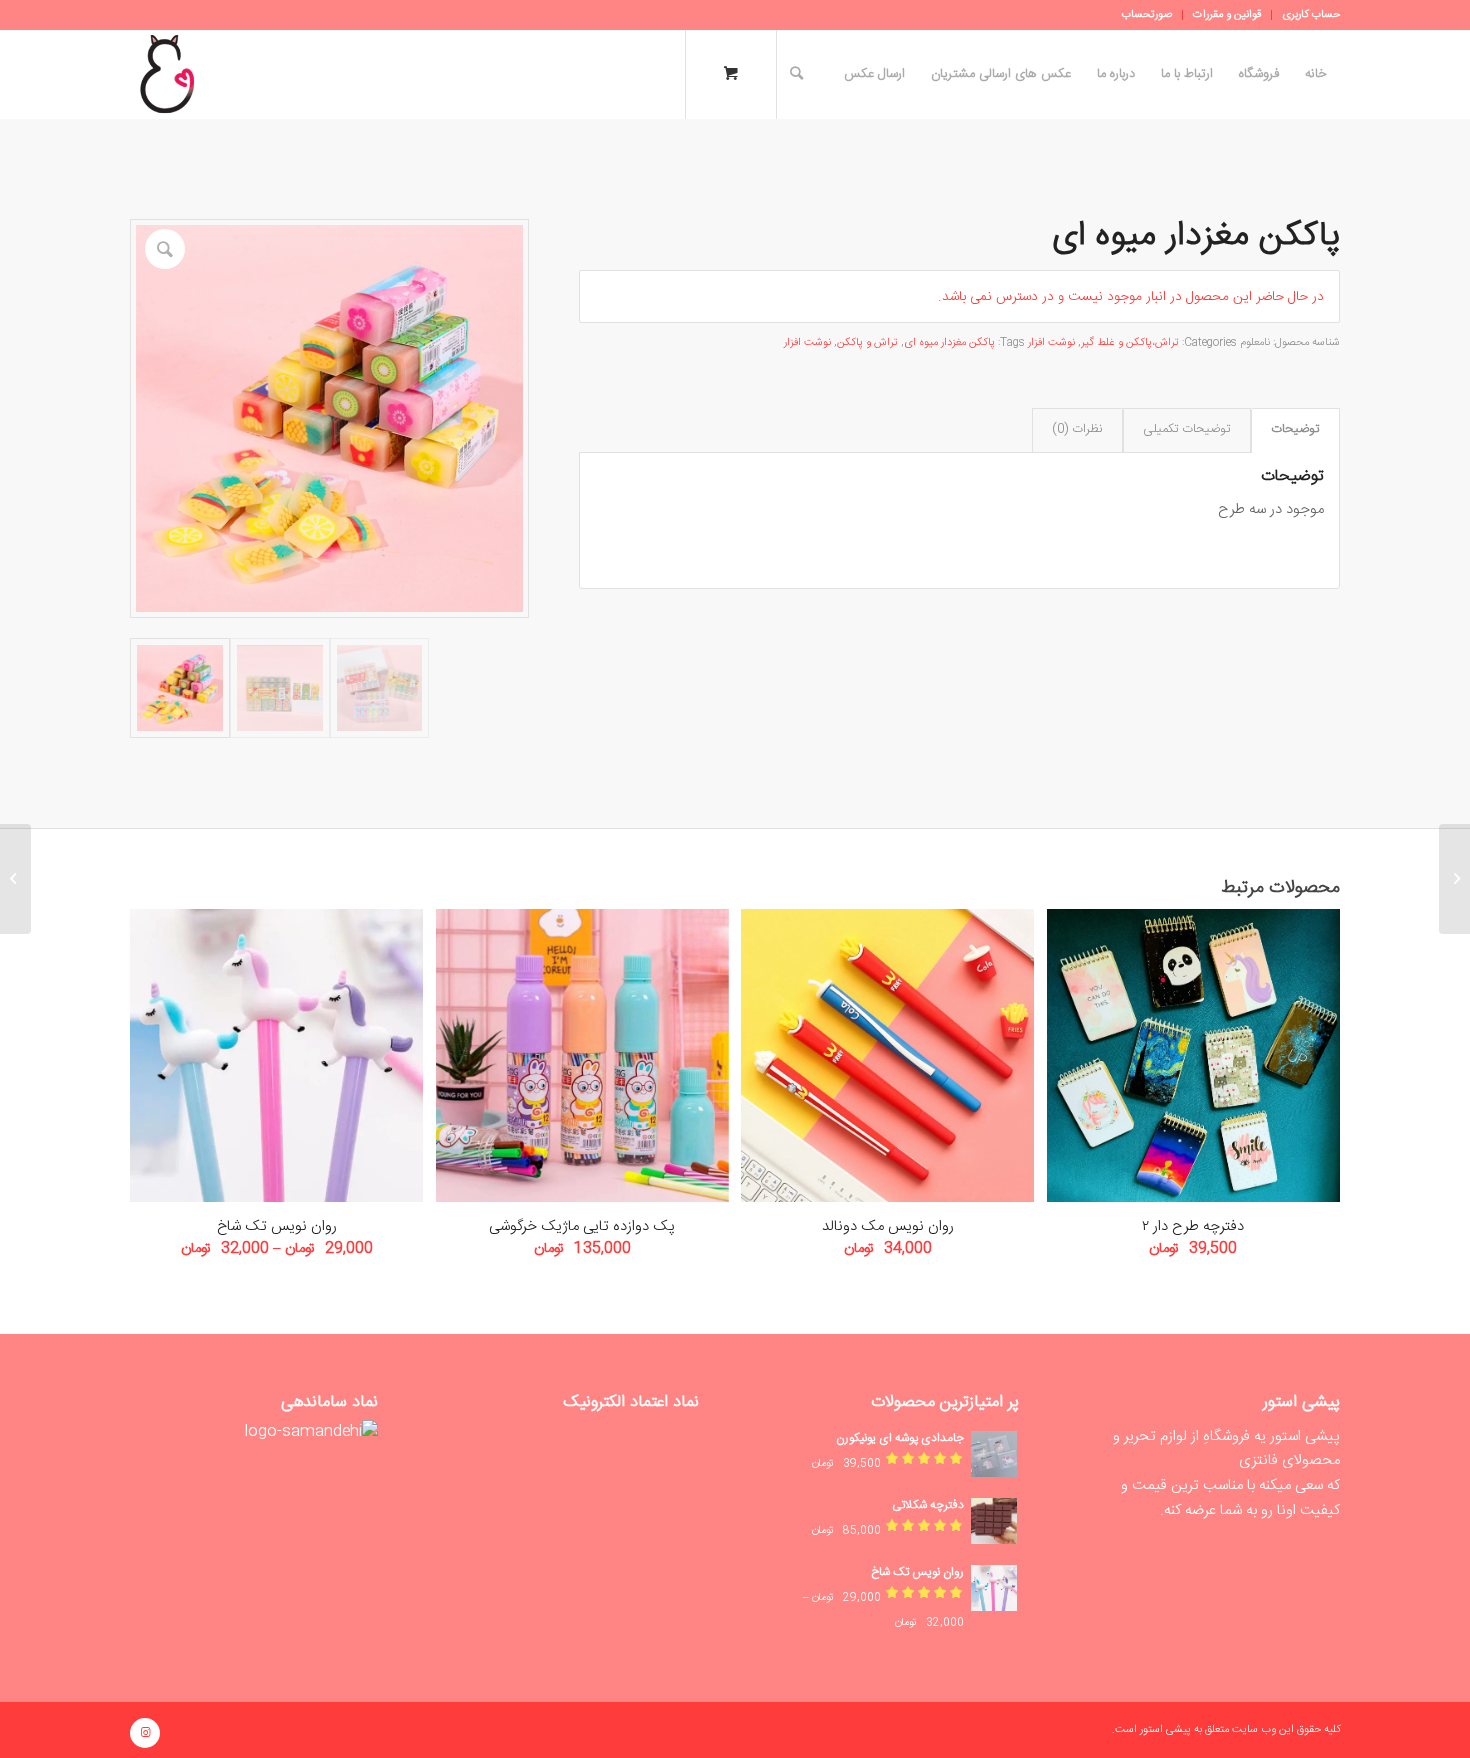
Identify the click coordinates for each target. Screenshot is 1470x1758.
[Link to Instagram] (145, 1733)
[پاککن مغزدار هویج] (1454, 879)
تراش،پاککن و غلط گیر (1130, 343)
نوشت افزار (1051, 343)
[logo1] (167, 74)
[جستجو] (796, 74)
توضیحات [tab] (1295, 429)
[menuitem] (1305, 15)
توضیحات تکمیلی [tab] (1186, 429)
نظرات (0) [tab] (1077, 429)
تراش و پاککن (867, 343)
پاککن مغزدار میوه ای (949, 343)
